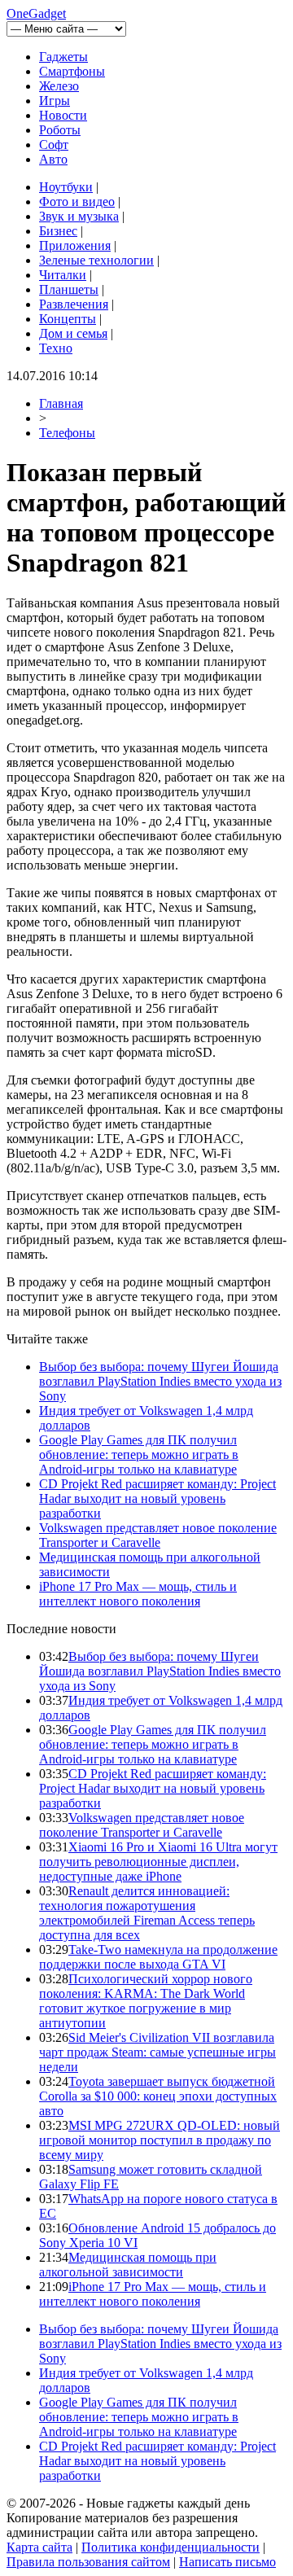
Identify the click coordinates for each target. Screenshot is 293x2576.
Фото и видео (77, 202)
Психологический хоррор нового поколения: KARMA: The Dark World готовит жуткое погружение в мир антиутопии (146, 2001)
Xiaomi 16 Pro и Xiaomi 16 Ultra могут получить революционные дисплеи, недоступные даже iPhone (158, 1862)
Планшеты (69, 289)
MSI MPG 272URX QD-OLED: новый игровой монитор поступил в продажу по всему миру (160, 2140)
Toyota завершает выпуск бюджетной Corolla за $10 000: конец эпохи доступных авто (158, 2096)
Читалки (63, 275)
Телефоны (67, 433)
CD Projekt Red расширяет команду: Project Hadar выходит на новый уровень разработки (157, 1498)
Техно (56, 348)
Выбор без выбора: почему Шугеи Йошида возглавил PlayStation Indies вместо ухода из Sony (160, 1381)
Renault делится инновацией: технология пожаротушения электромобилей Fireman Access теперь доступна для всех (147, 1913)
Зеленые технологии (96, 260)
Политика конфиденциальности (171, 2547)
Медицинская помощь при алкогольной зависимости (128, 2265)
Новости (63, 115)
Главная (61, 403)
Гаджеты (63, 57)
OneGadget (36, 13)
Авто (53, 159)
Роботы (60, 130)
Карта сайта (39, 2547)
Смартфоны (72, 71)
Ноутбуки (66, 187)
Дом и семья (73, 333)
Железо (59, 86)
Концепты (68, 319)
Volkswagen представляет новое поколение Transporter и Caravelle (158, 1535)
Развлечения (74, 304)
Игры (55, 101)
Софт (54, 145)
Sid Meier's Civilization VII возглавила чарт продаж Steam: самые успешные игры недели (157, 2052)
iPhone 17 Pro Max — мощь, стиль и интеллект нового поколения (138, 1594)
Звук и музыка (79, 216)
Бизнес (58, 231)
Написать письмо (227, 2562)
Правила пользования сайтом (88, 2562)
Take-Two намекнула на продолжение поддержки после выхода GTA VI (158, 1957)
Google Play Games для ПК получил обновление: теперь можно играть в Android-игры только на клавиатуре (139, 1454)
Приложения (75, 245)
